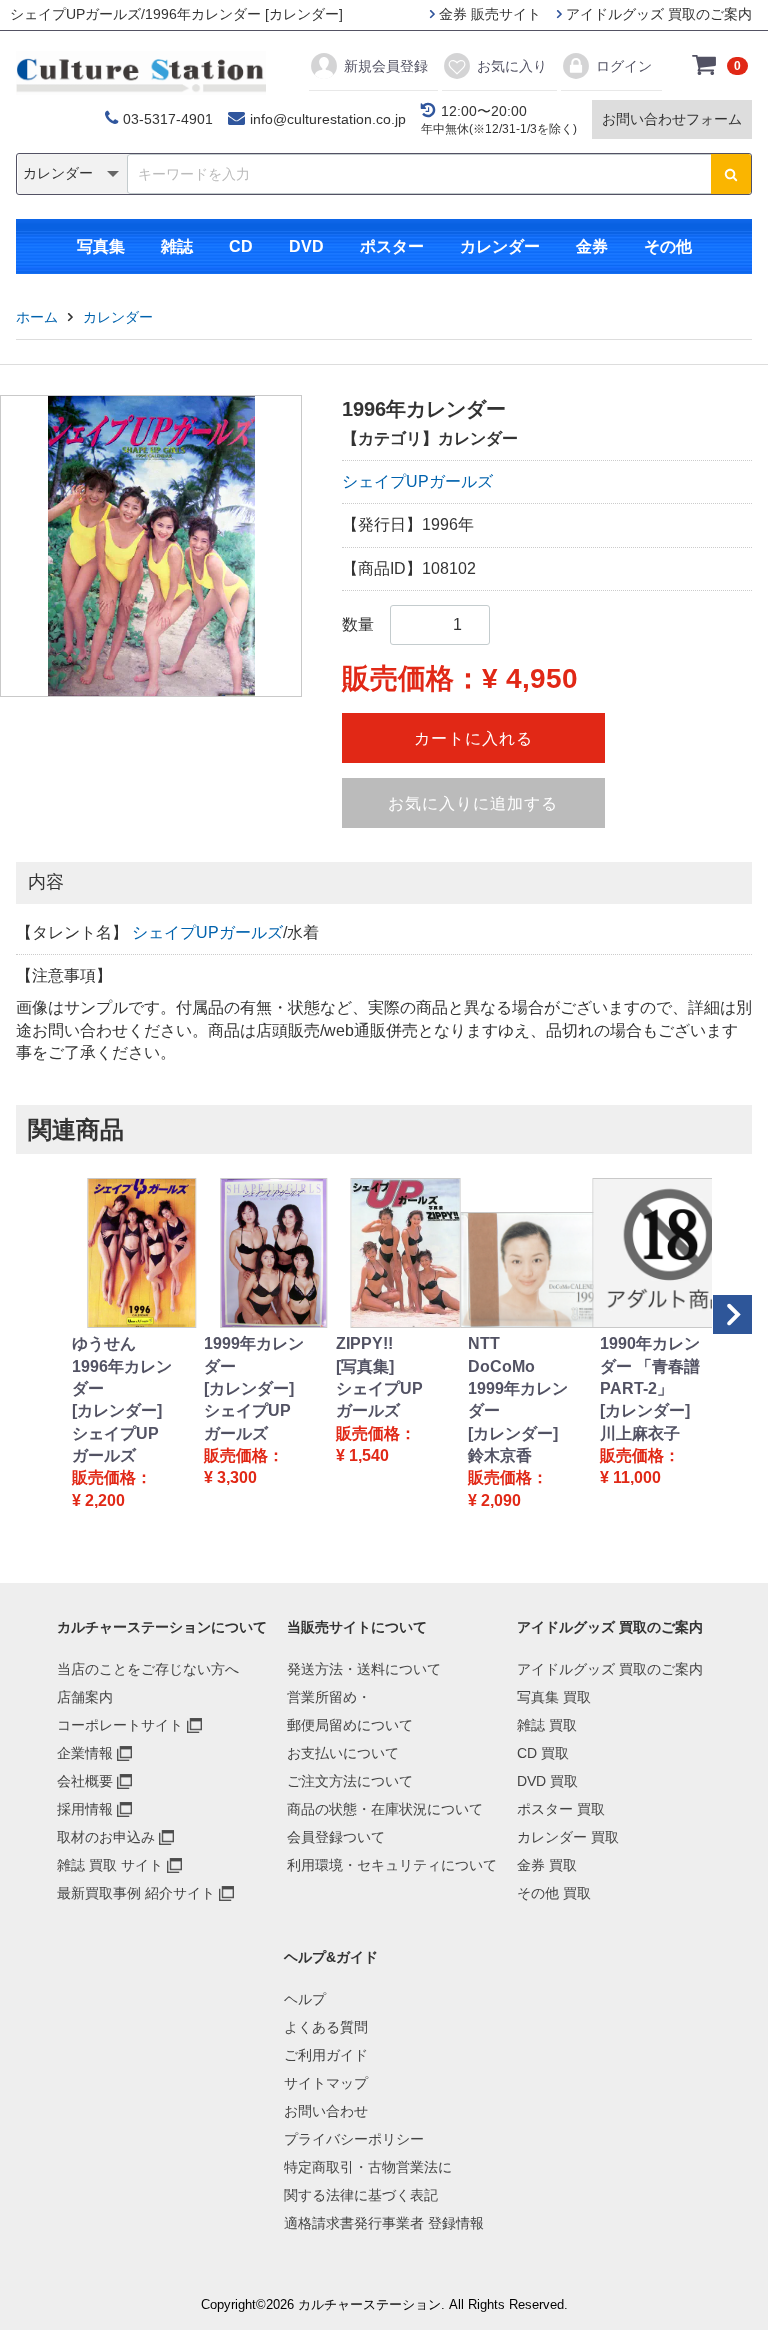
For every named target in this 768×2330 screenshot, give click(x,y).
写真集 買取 (554, 1697)
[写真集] (365, 1366)
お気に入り (512, 66)
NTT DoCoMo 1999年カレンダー (518, 1377)
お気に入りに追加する (473, 803)
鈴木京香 (500, 1455)
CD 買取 (543, 1753)
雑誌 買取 (547, 1725)
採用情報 (85, 1809)
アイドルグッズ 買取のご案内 (657, 14)
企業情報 (85, 1753)
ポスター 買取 (561, 1809)
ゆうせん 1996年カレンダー (122, 1366)
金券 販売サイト (488, 14)
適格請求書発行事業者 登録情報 (384, 2223)
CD (241, 246)
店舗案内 (85, 1697)
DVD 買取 (547, 1781)
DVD (306, 246)
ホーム (37, 317)
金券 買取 (547, 1865)
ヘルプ (305, 1999)
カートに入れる (473, 738)
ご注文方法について (350, 1781)
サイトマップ (326, 2083)
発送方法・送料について (364, 1669)
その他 (668, 246)
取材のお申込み (106, 1837)
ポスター (392, 246)
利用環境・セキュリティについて (392, 1865)
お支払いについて (343, 1753)
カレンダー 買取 (568, 1837)
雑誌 (177, 246)
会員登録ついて (336, 1837)
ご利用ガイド (326, 2055)
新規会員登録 (386, 66)
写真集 (101, 246)
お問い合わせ (326, 2111)
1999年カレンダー (254, 1354)
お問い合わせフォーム (672, 119)
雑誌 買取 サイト (110, 1865)
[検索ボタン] (731, 174)
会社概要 (85, 1781)
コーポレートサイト (120, 1725)
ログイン (624, 66)
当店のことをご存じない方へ (148, 1669)
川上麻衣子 (640, 1433)
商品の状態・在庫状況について (385, 1809)
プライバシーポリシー (354, 2139)
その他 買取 (554, 1893)
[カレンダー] (117, 1410)
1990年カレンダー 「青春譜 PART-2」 (650, 1366)
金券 (592, 246)
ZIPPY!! (364, 1343)
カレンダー (500, 246)
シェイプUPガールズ (417, 481)
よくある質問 (326, 2027)
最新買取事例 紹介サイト (136, 1893)
